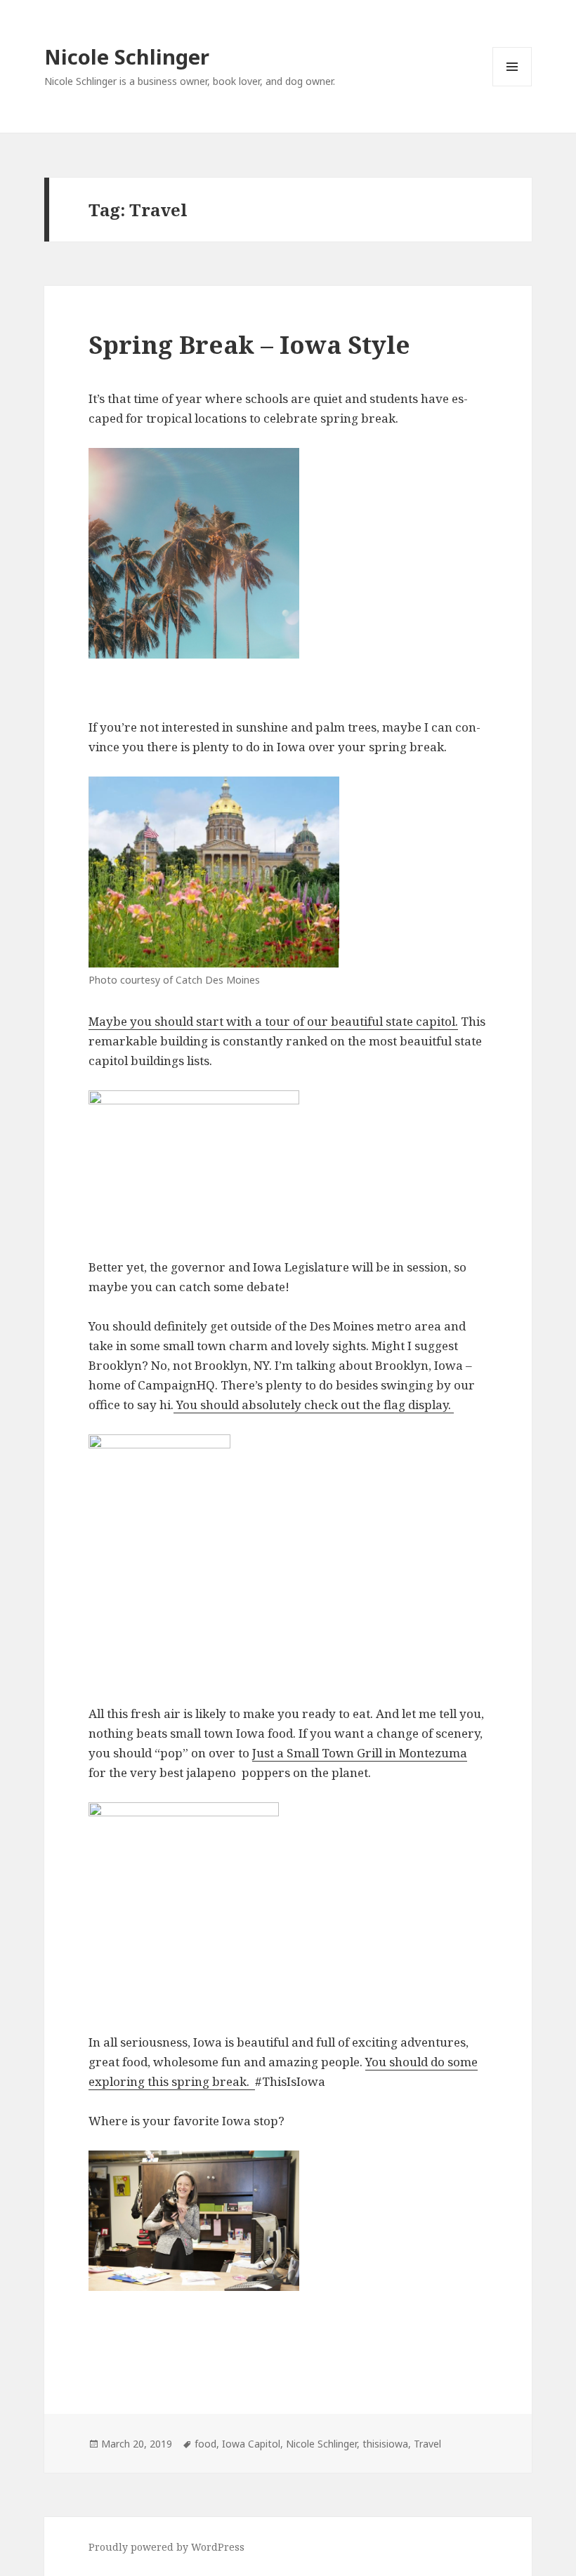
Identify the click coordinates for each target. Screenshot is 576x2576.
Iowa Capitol (251, 2444)
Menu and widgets (512, 86)
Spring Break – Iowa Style (249, 344)
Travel (427, 2444)
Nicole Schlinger (127, 57)
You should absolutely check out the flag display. (314, 1405)
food (205, 2444)
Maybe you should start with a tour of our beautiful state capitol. (273, 1021)
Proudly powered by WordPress (166, 2547)
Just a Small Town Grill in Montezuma (360, 1753)
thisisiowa (385, 2444)
